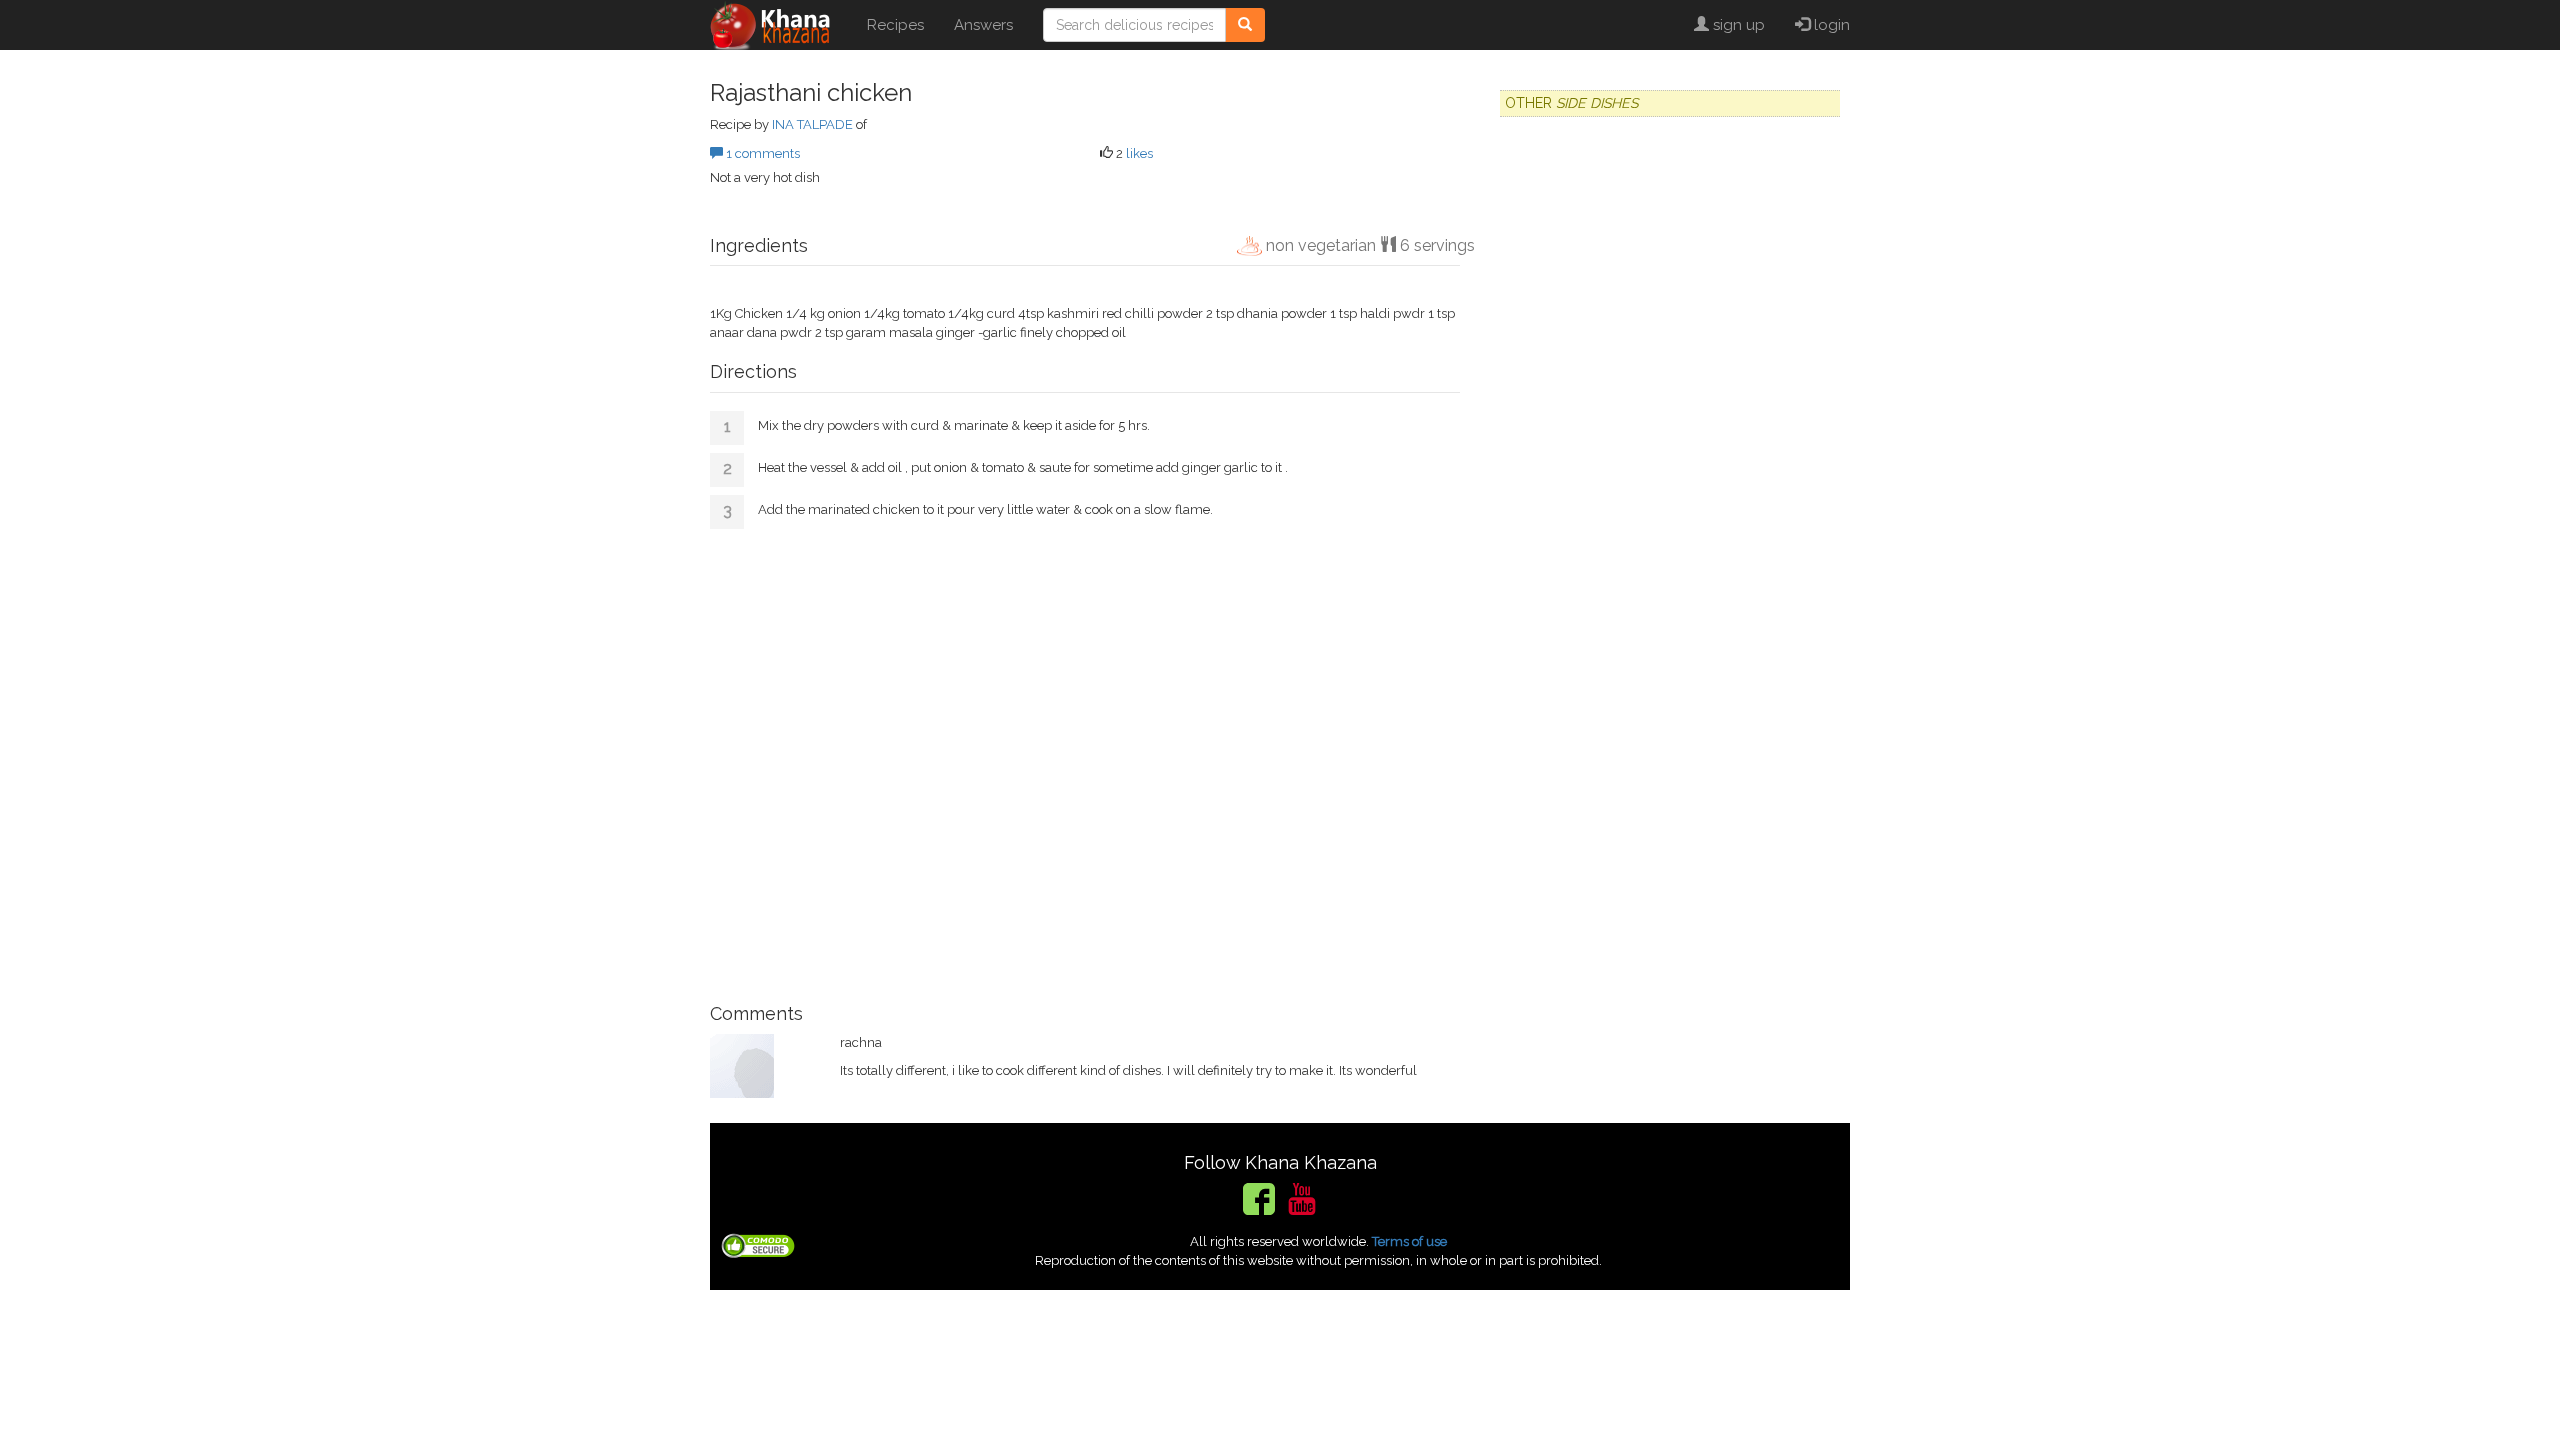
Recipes (895, 25)
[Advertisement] (1085, 759)
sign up (1737, 25)
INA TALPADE (812, 124)
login (1830, 25)
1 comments (761, 153)
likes (1139, 153)
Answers (983, 25)
